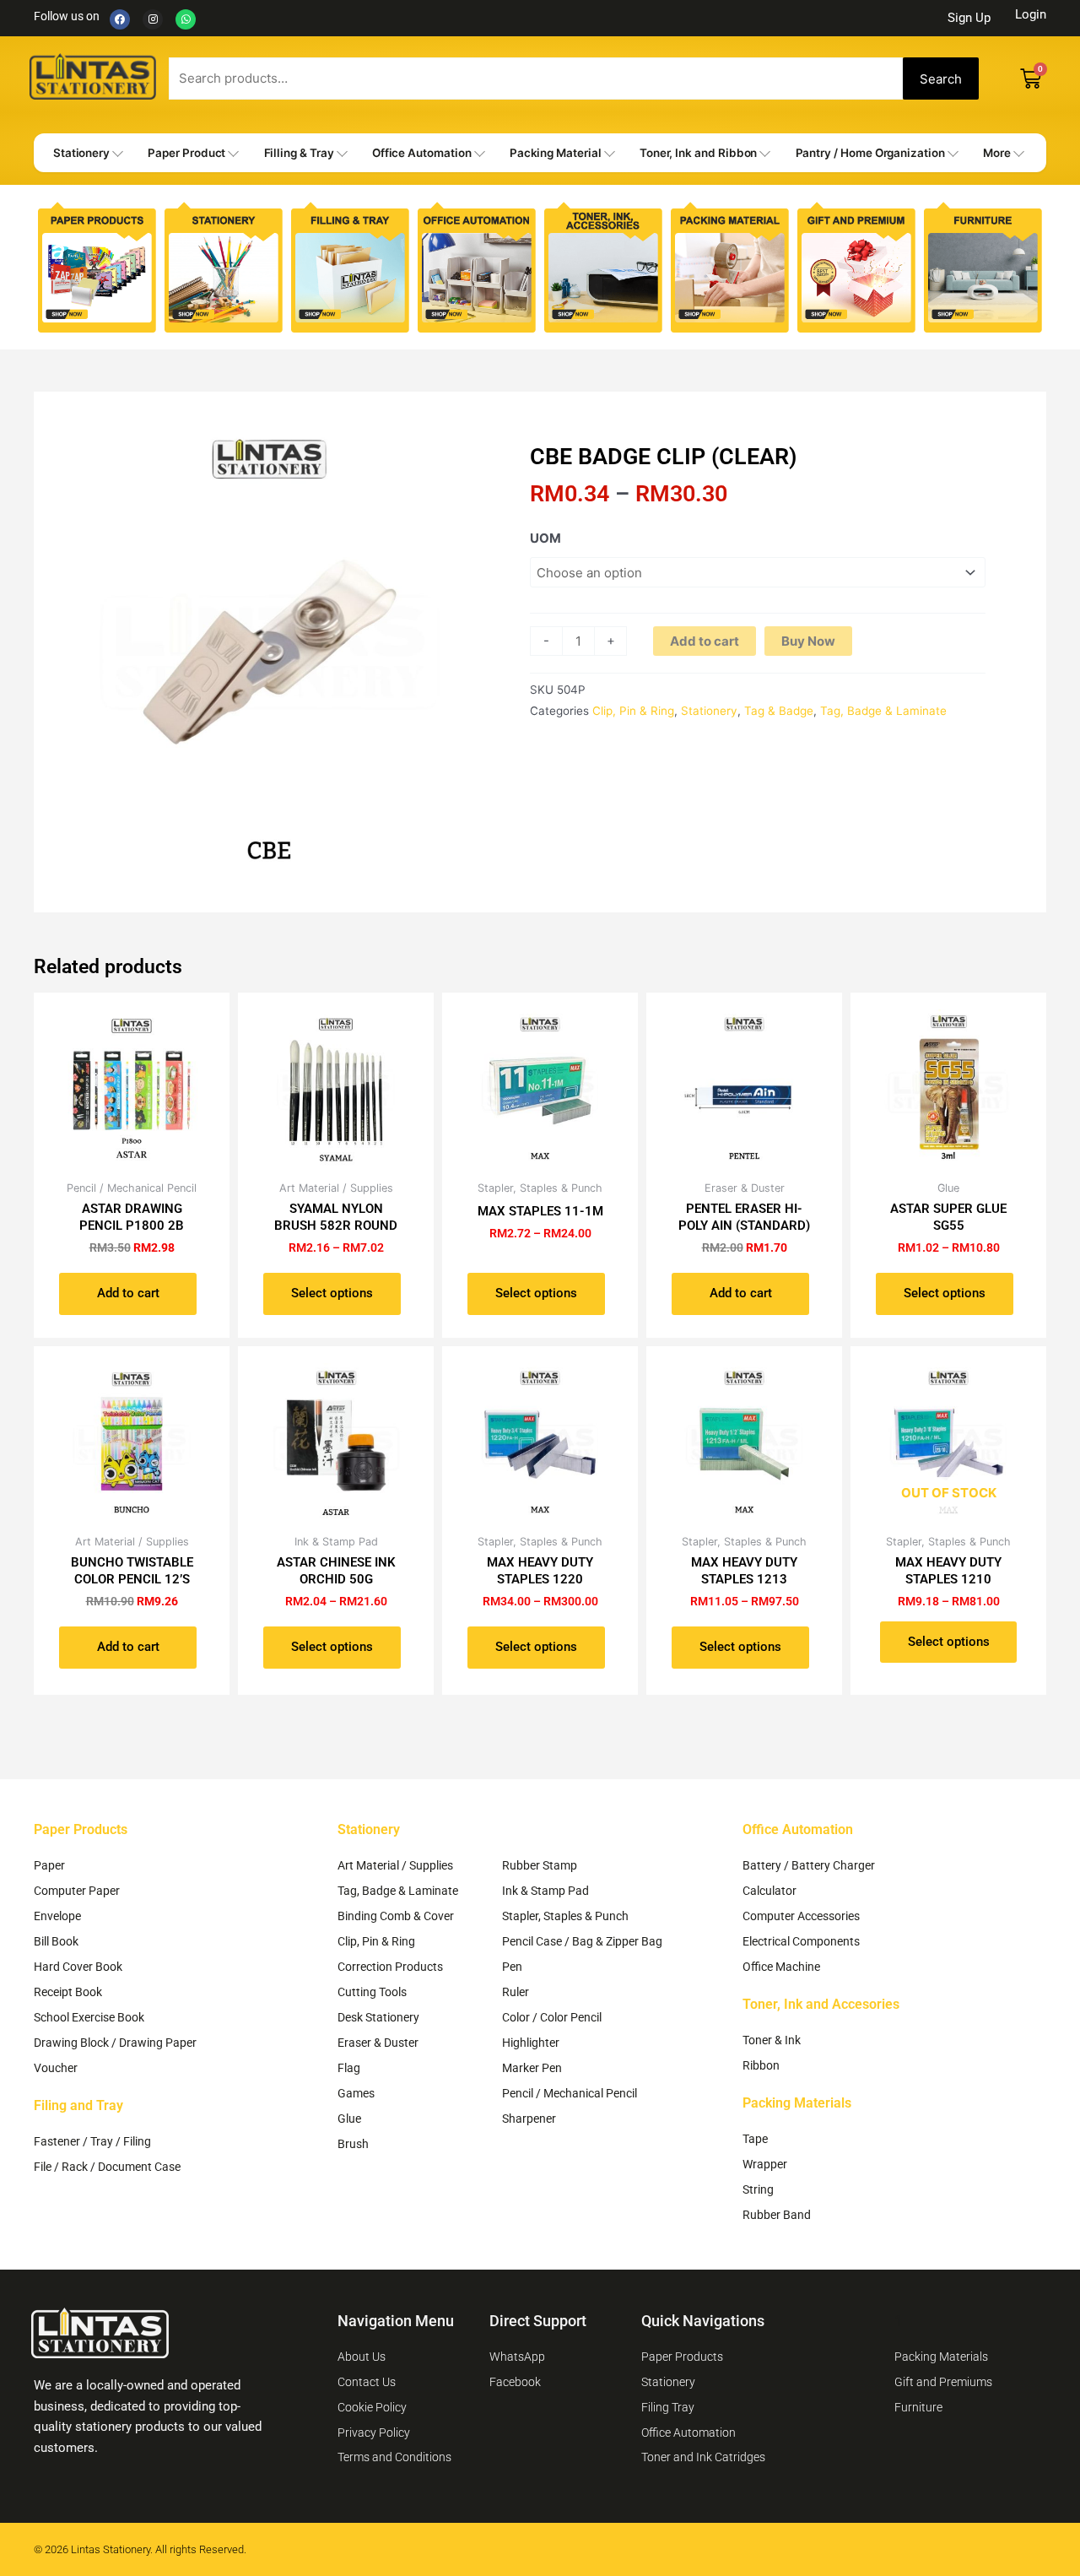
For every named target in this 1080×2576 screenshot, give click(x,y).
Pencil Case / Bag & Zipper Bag (582, 1941)
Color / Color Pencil (552, 2017)
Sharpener (529, 2119)
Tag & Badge (779, 711)
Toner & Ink (772, 2040)
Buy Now (808, 641)
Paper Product (186, 153)
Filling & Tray (299, 153)
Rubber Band (777, 2215)
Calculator (769, 1891)
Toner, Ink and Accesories (821, 2004)
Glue (349, 2119)
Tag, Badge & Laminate (883, 711)
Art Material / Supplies (395, 1865)
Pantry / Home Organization (870, 153)
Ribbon (761, 2065)
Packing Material (556, 153)
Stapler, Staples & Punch (565, 1916)
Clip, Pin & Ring (633, 711)
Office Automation (422, 153)
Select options (332, 1293)
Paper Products (81, 1829)
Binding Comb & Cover (396, 1916)
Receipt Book (68, 1992)
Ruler (516, 1992)
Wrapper (765, 2164)
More (997, 153)
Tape (755, 2139)
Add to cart (705, 641)
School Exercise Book (89, 2017)
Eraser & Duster (378, 2043)
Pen (512, 1967)
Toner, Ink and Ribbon (699, 153)
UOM (545, 538)
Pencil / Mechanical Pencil (570, 2093)
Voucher (56, 2068)
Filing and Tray (78, 2105)
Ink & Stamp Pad (545, 1891)
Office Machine (781, 1967)
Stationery (81, 153)
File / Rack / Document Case (107, 2167)
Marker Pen (532, 2068)
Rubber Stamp (540, 1865)
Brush (353, 2144)
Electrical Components (801, 1941)
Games (356, 2093)
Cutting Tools (372, 1992)
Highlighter (531, 2043)
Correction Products (390, 1967)
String (758, 2189)
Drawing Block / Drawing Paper (115, 2043)
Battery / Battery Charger (809, 1865)
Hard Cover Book (78, 1967)
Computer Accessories (801, 1916)
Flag (349, 2068)
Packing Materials (797, 2103)
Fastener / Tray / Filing (92, 2141)
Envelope (57, 1916)
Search (941, 79)
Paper (49, 1865)
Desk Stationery (378, 2017)
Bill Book (56, 1941)
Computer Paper (77, 1891)
